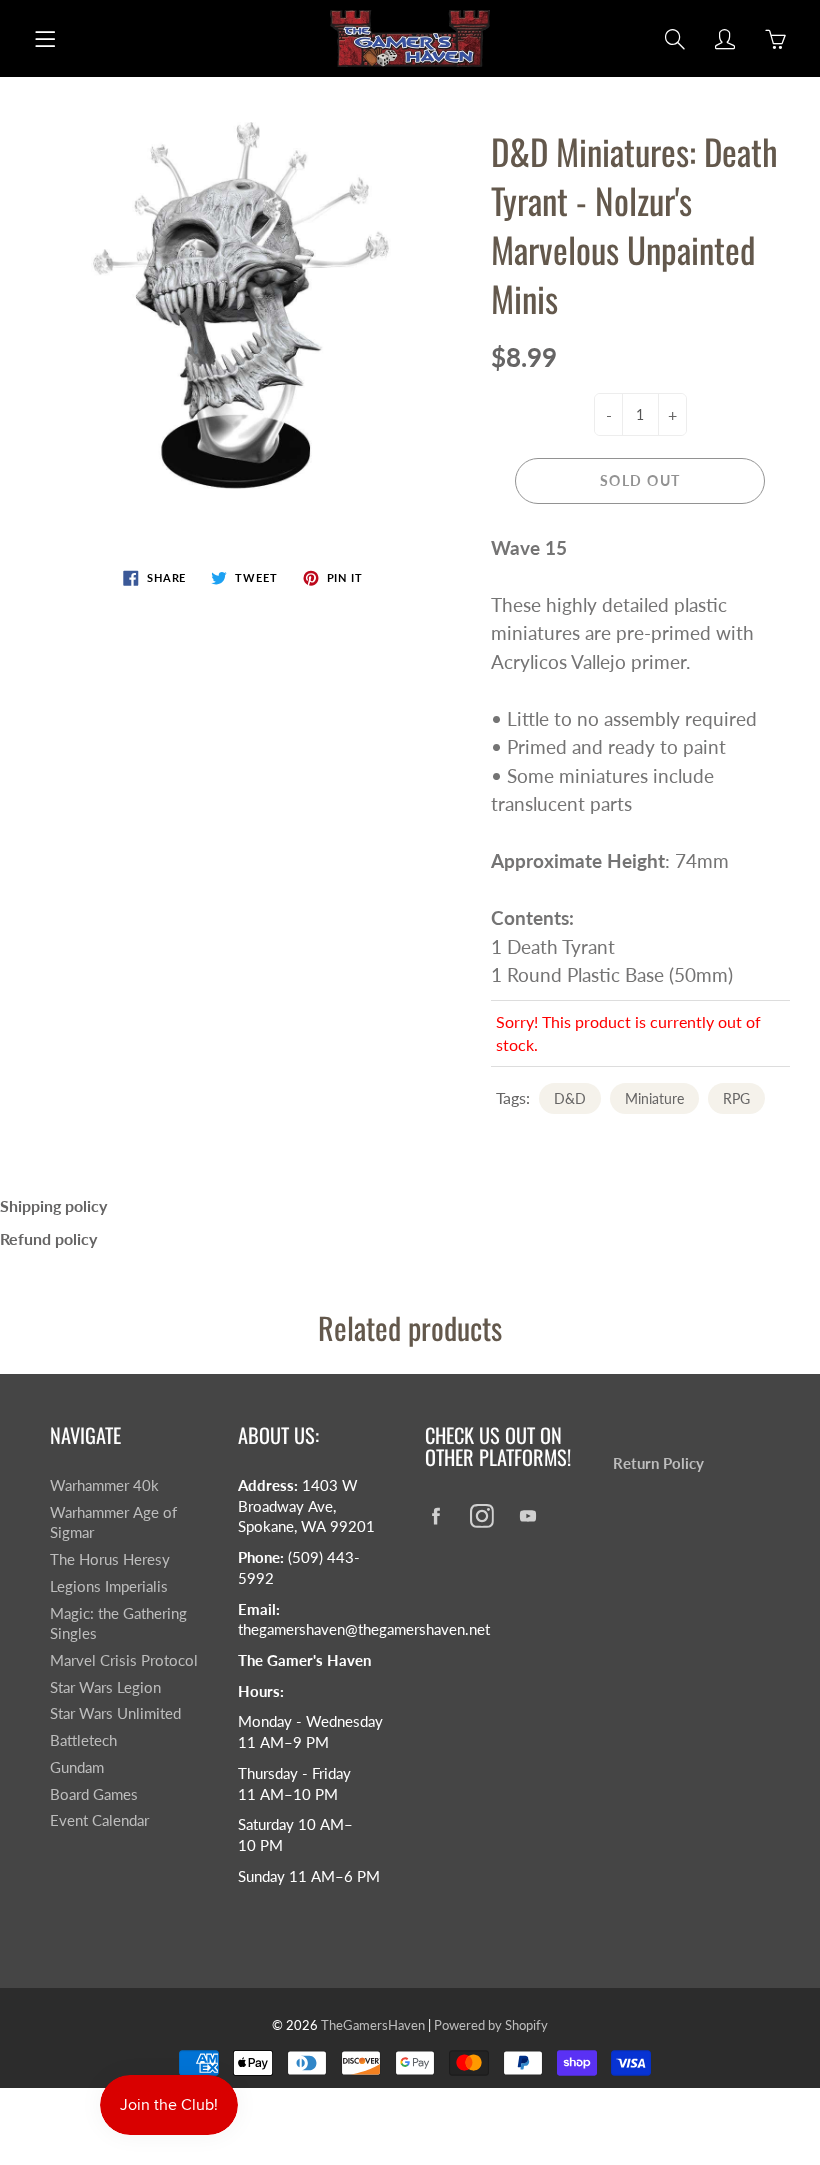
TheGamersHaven (373, 2025)
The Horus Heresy (110, 1559)
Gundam (77, 1767)
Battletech (83, 1740)
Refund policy (48, 1238)
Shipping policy (53, 1205)
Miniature (654, 1098)
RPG (736, 1098)
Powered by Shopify (491, 2025)
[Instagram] (481, 1515)
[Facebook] (435, 1515)
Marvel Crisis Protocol (124, 1660)
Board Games (94, 1794)
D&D (570, 1098)
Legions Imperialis (109, 1586)
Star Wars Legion (105, 1687)
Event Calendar (99, 1820)
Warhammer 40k (104, 1485)
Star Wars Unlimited (115, 1713)
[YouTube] (527, 1515)
